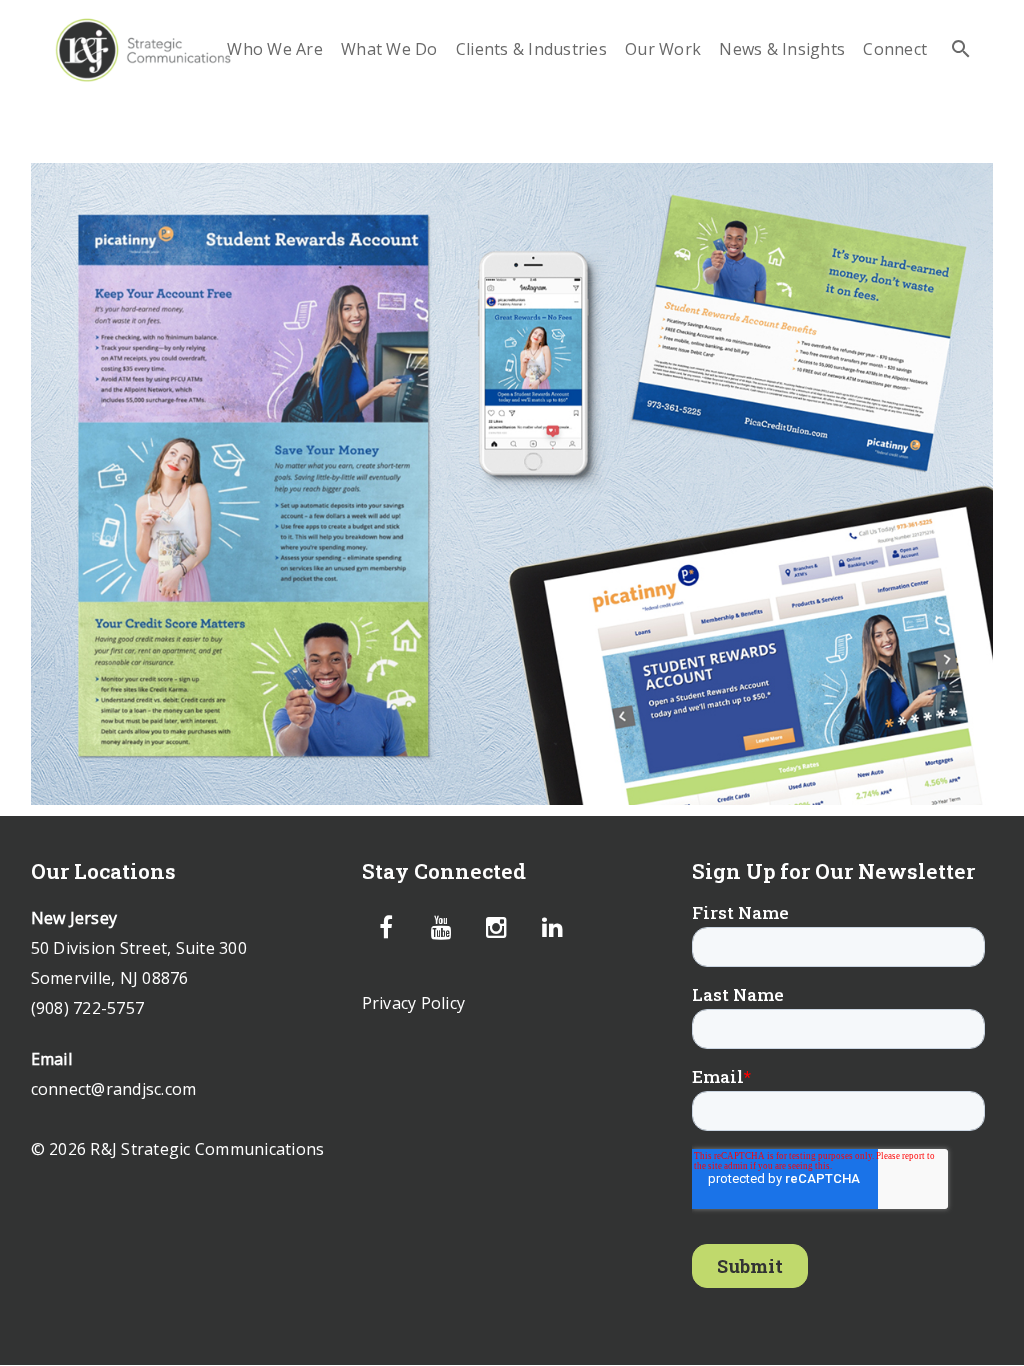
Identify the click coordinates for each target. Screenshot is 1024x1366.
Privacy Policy (414, 1003)
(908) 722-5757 (88, 1008)
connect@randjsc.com (114, 1089)
